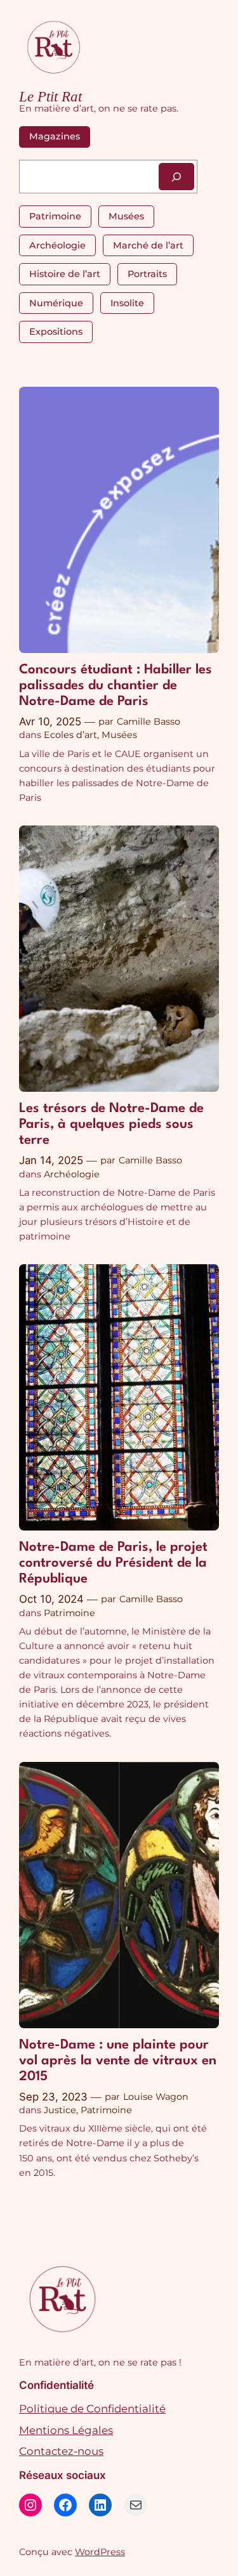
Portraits (147, 274)
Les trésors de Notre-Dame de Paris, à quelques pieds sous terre (111, 1124)
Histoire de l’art (65, 274)
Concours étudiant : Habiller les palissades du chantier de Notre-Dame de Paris (116, 686)
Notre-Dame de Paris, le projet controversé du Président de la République (113, 1563)
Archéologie (57, 245)
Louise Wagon (156, 2097)
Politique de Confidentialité (92, 2409)
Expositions (56, 332)
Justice (60, 2110)
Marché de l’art (148, 245)
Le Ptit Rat (50, 97)
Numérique (56, 303)
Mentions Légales (66, 2430)
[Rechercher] (176, 177)
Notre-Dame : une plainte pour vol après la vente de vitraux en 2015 (118, 2061)
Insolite (127, 303)
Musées (126, 216)
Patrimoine (55, 216)
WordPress (100, 2552)
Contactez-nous (61, 2451)
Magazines (55, 136)
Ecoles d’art (70, 735)
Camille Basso (149, 722)
